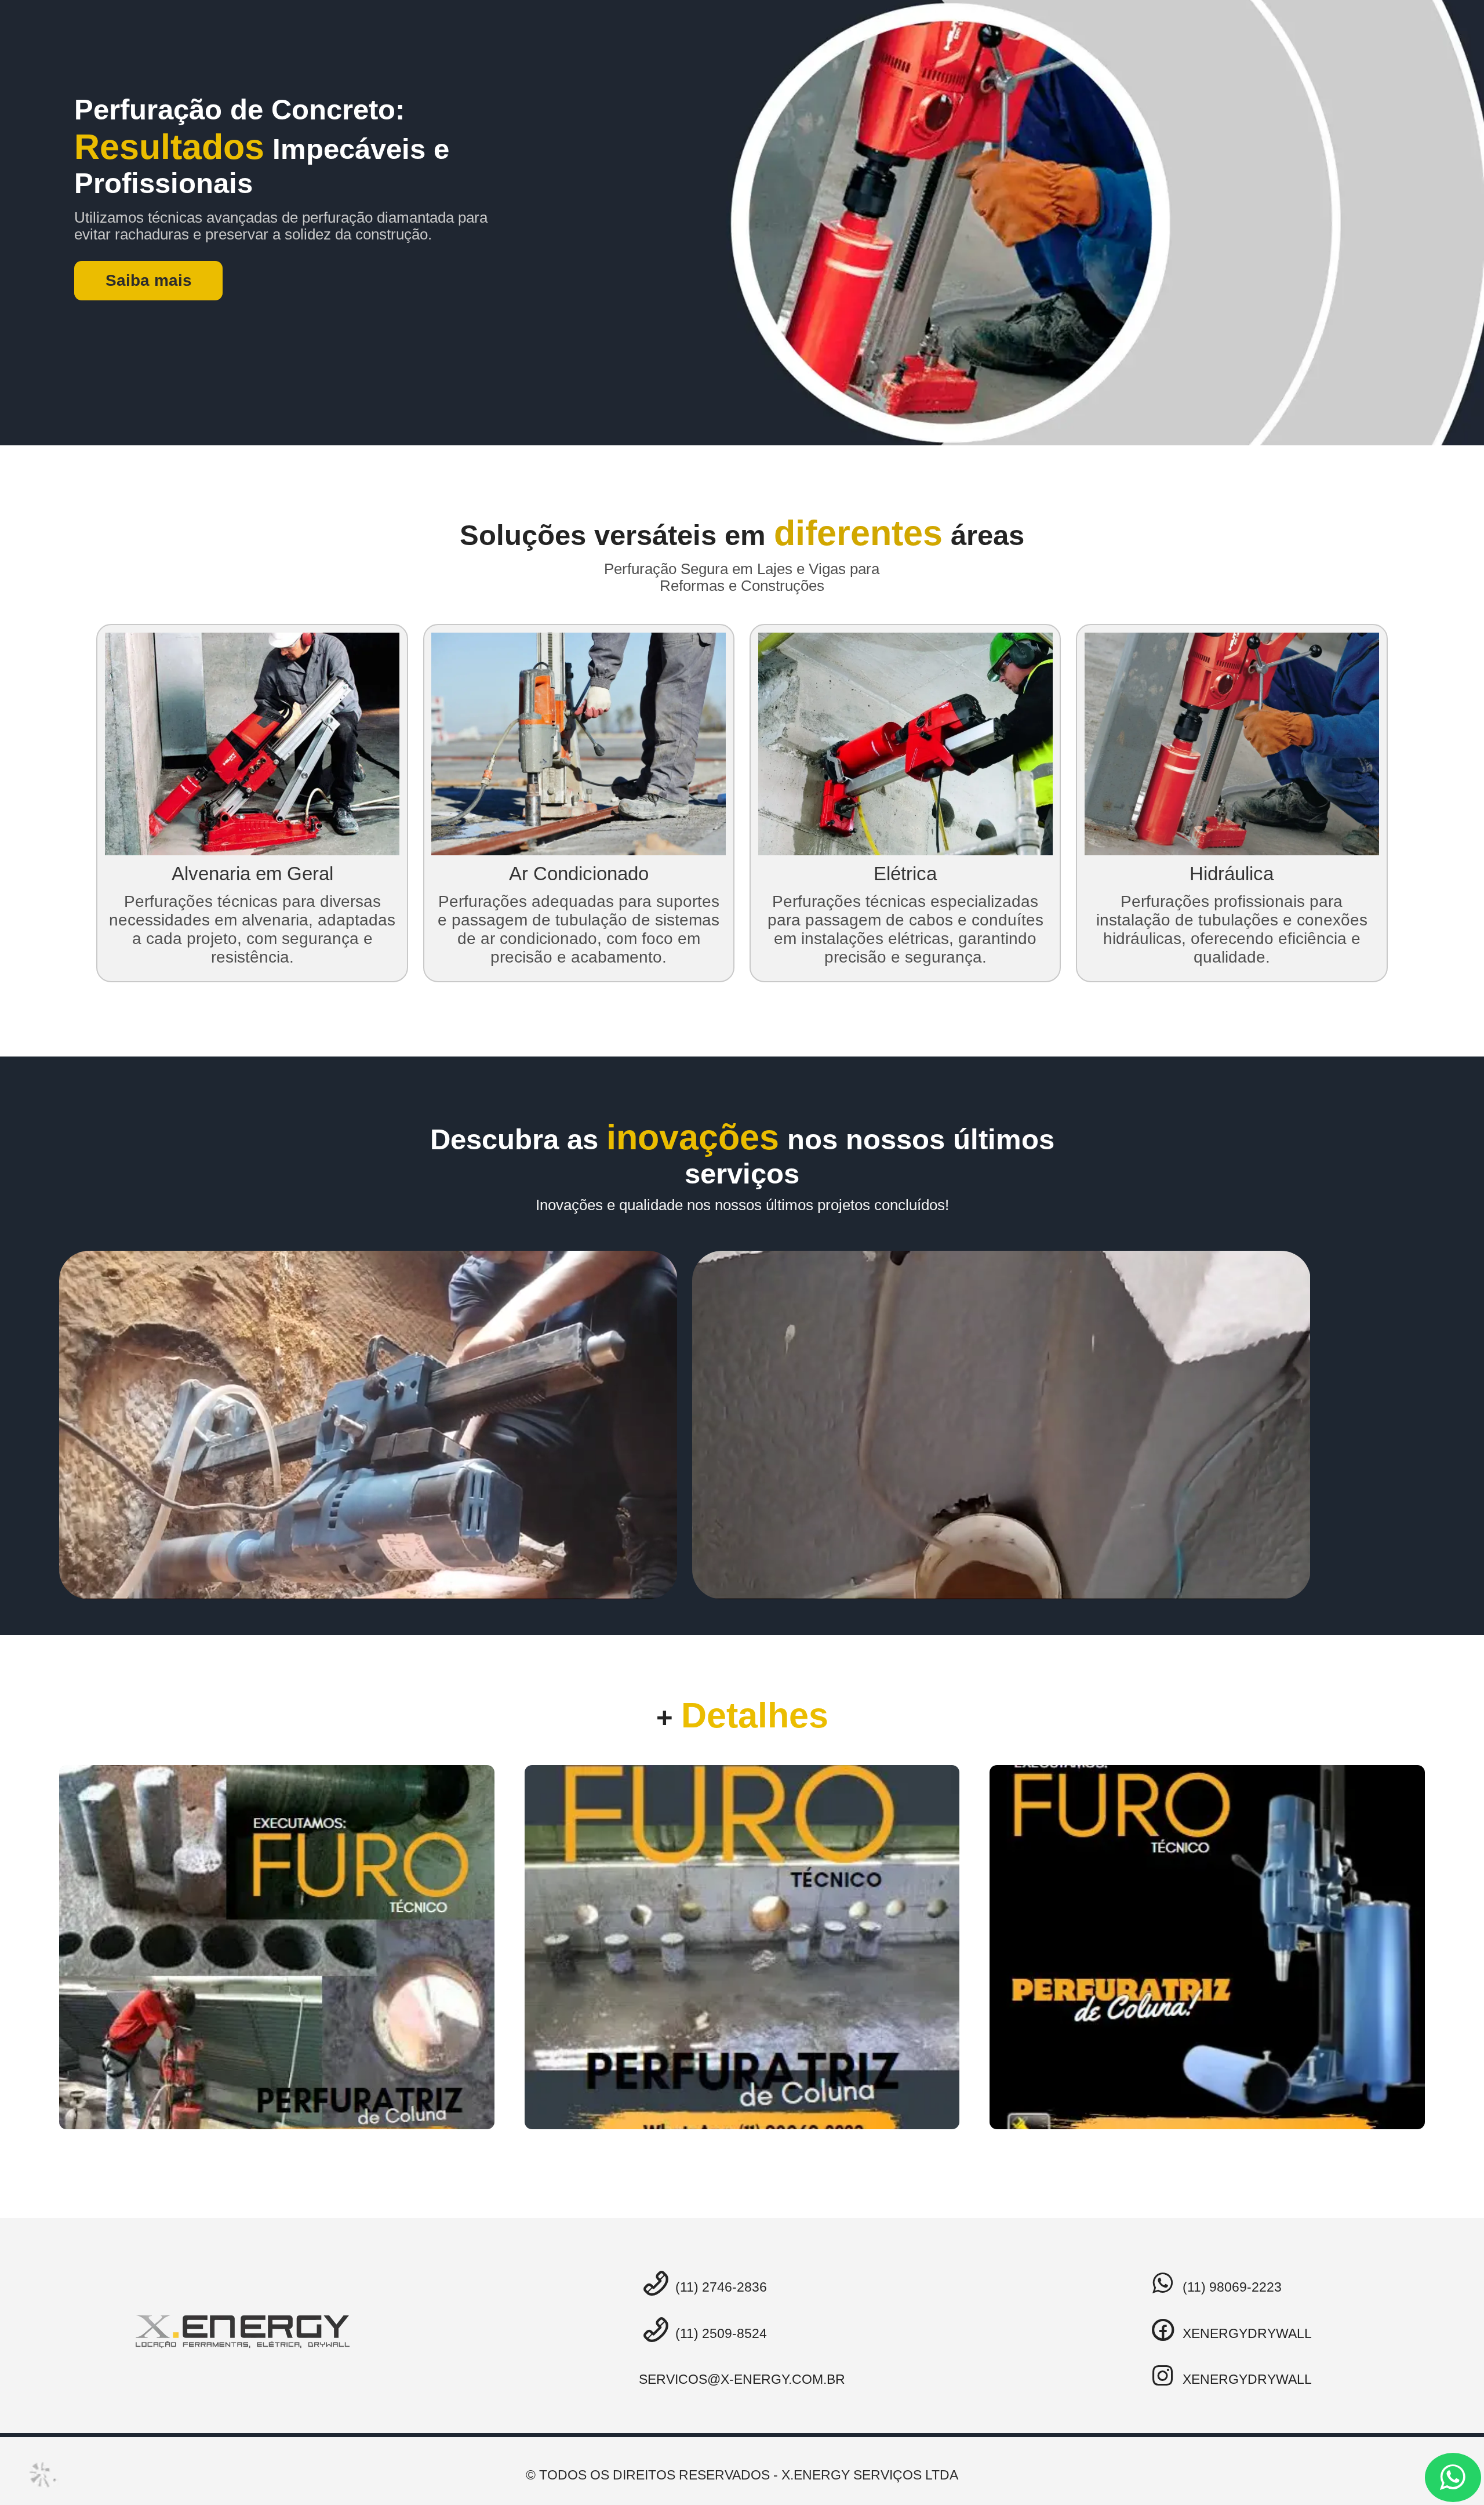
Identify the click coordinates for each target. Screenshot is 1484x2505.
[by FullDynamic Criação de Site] (44, 2475)
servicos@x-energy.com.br (742, 2379)
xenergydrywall (1245, 2333)
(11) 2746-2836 (719, 2287)
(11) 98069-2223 (1230, 2287)
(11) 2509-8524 (719, 2333)
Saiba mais (149, 280)
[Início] (243, 2332)
